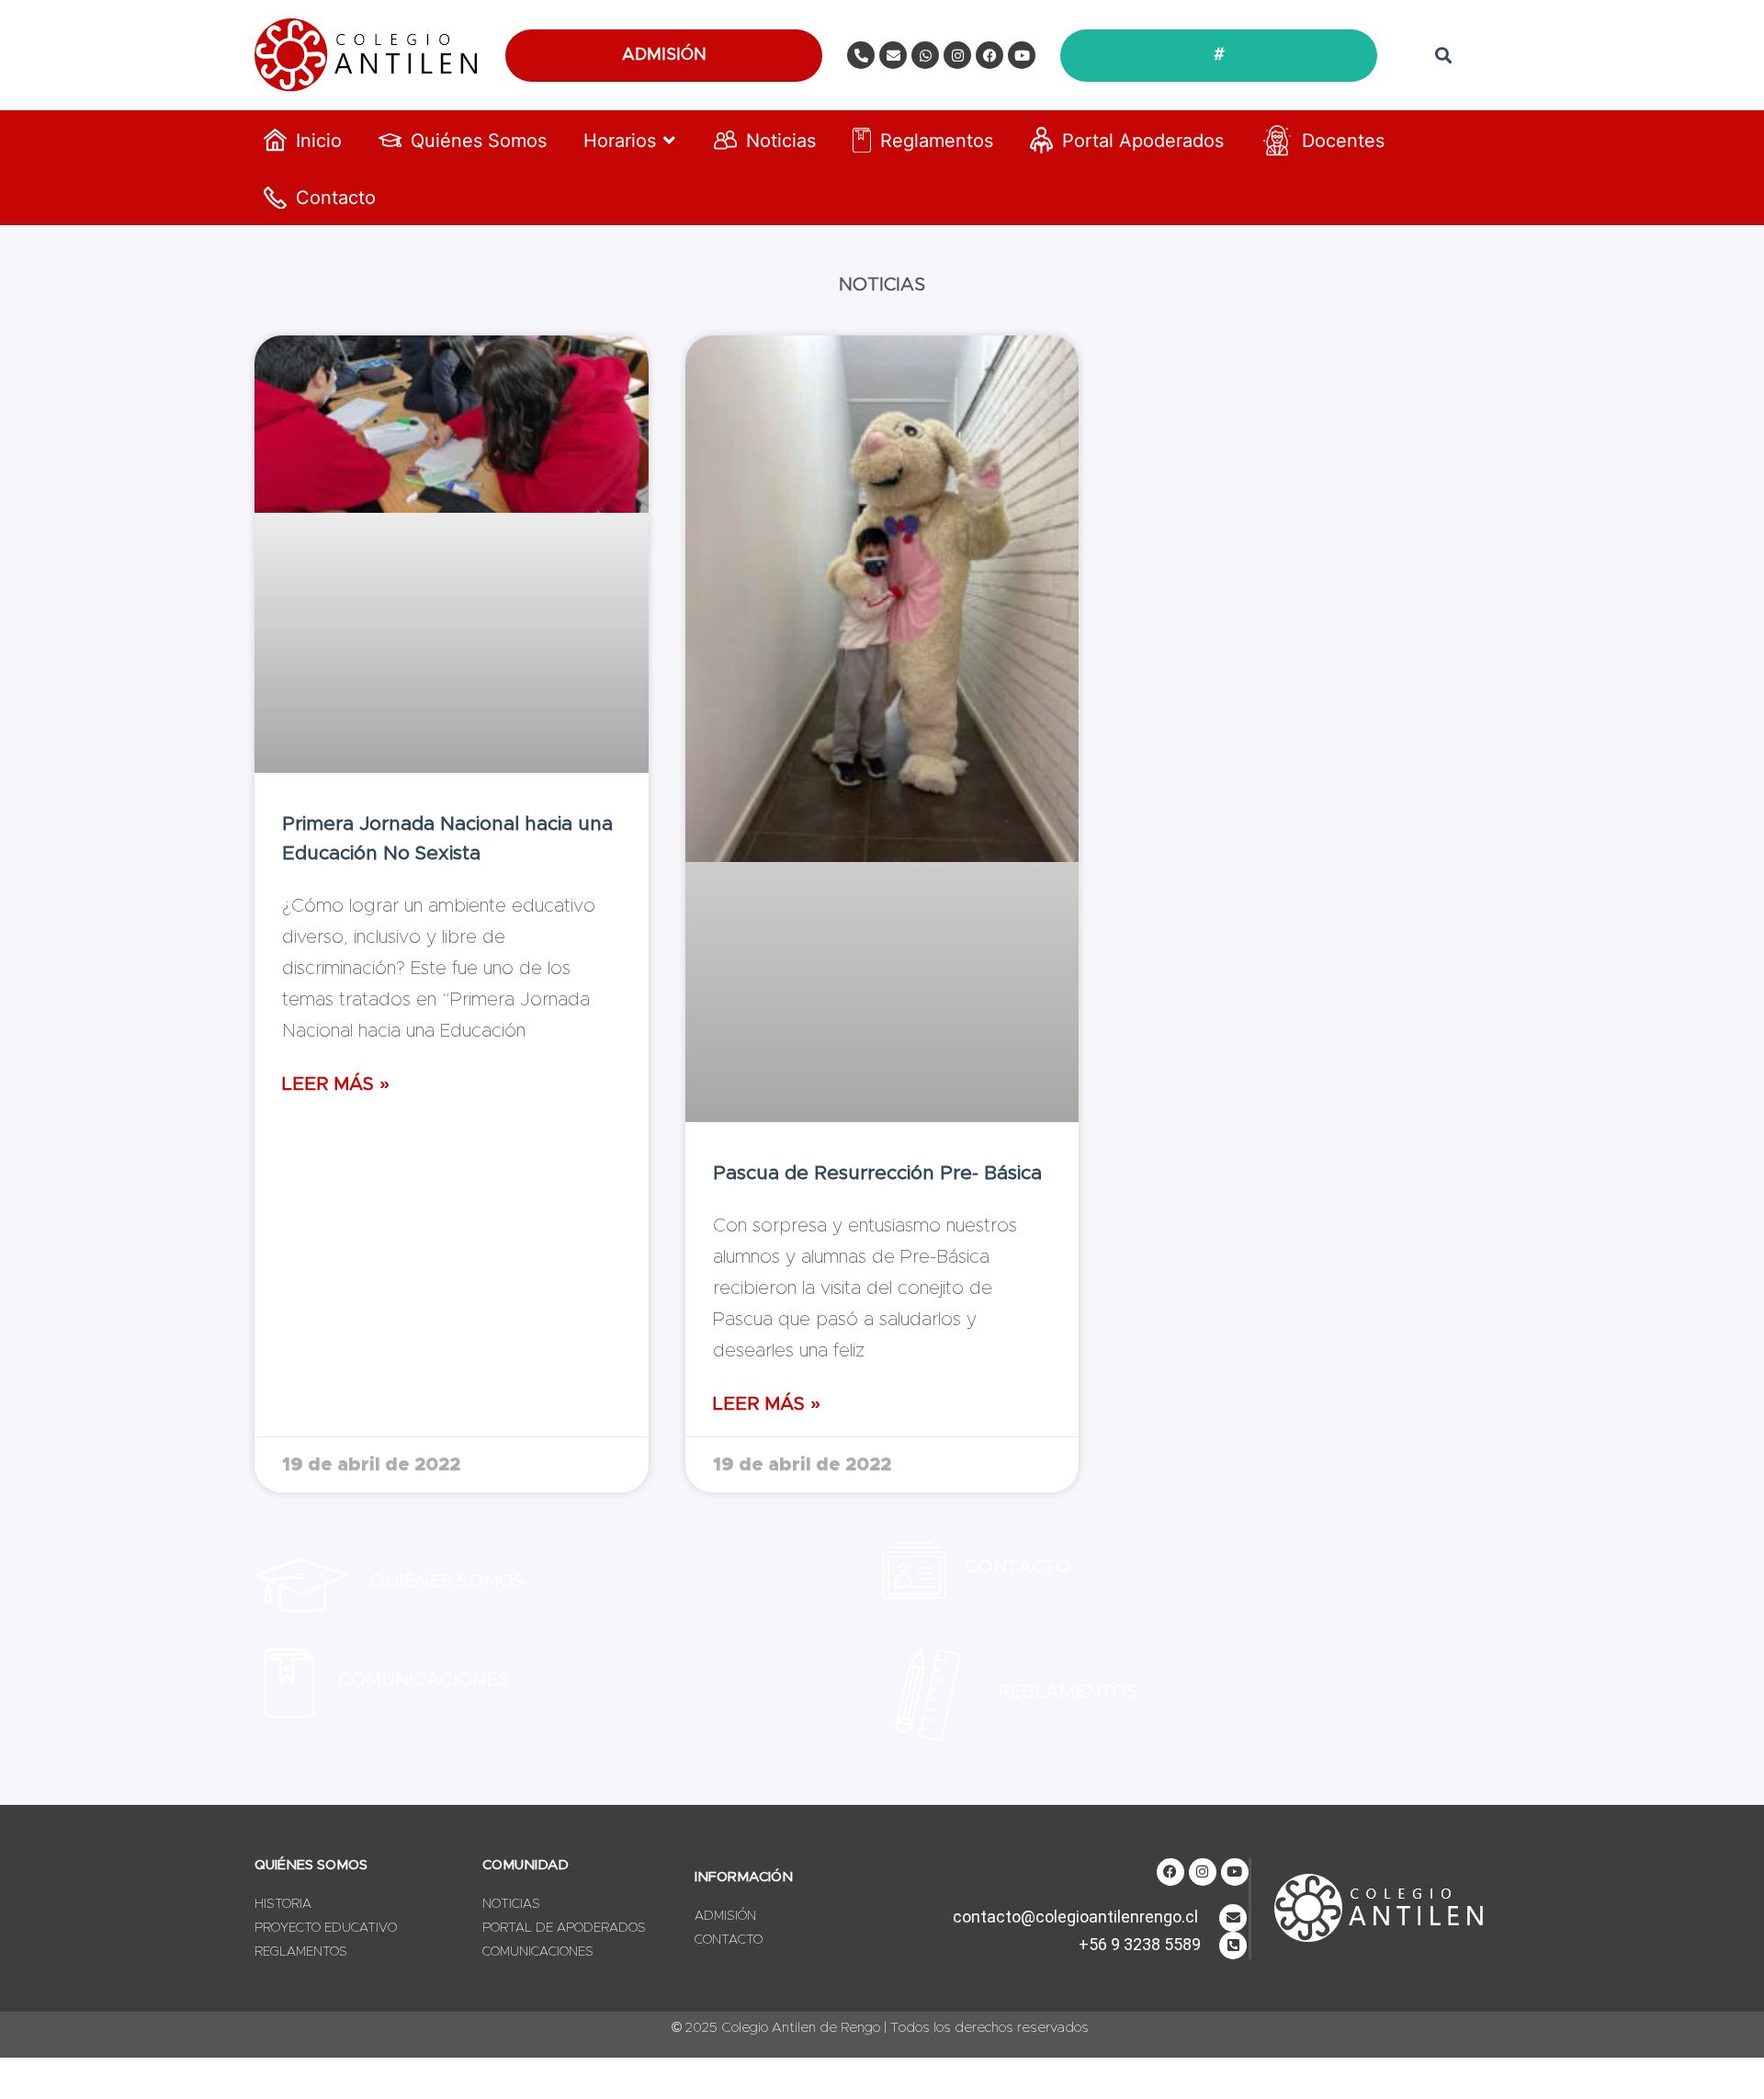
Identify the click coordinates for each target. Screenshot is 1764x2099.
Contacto (1018, 1567)
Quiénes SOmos (447, 1582)
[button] (1443, 56)
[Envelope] (893, 55)
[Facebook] (989, 55)
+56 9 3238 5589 (1140, 1944)
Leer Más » (336, 1084)
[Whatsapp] (925, 55)
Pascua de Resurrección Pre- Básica (877, 1173)
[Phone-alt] (861, 55)
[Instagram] (957, 55)
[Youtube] (1022, 55)
